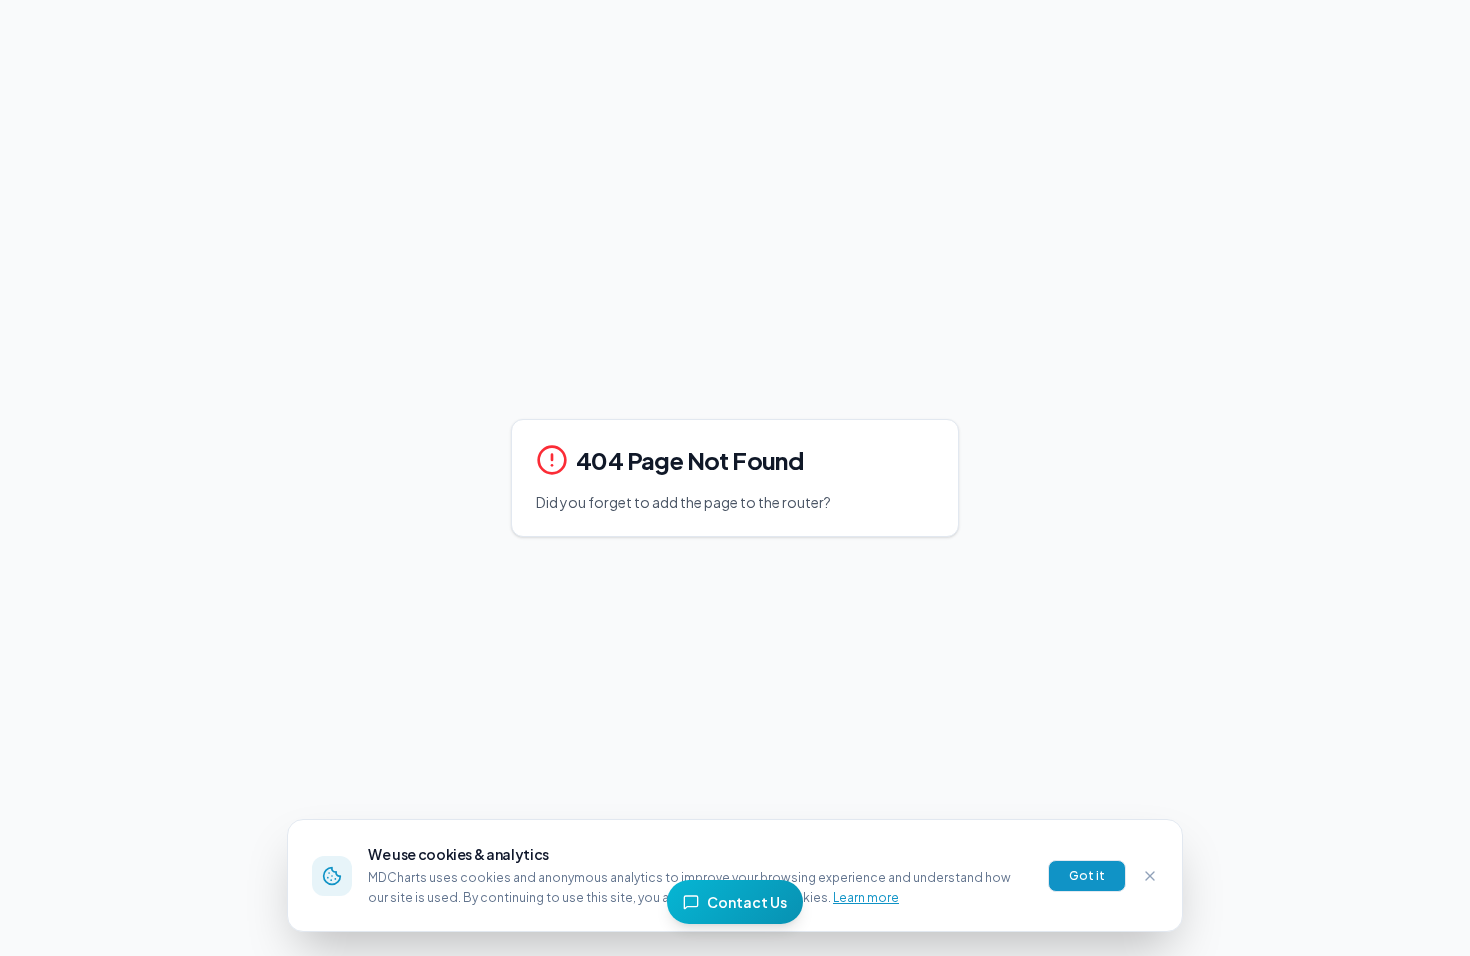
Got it (1087, 875)
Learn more (866, 897)
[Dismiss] (1150, 876)
